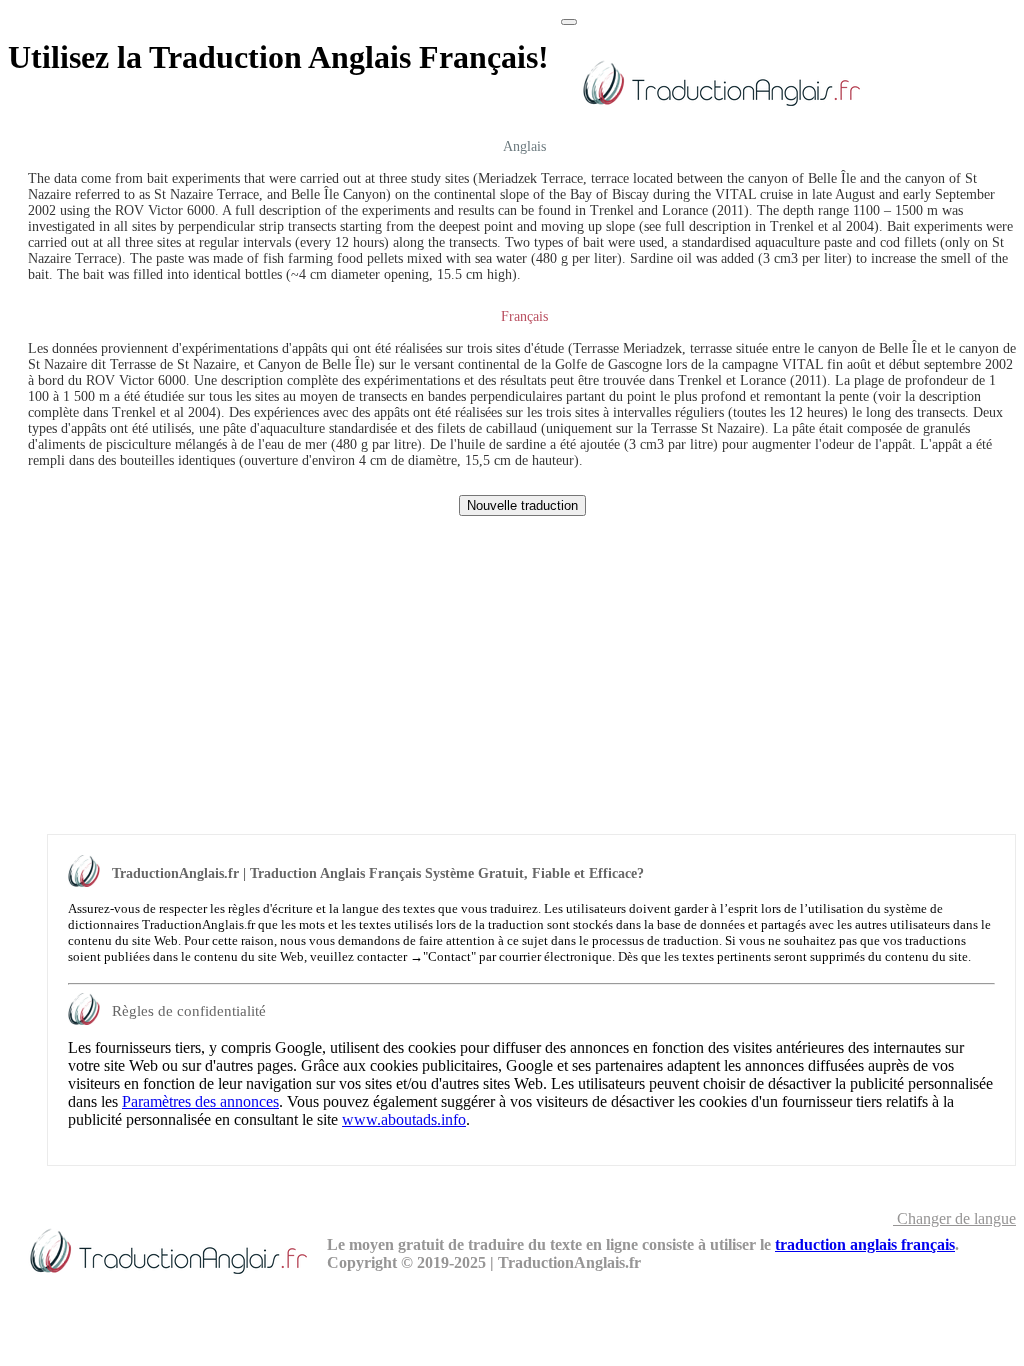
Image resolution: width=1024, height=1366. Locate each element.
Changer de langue (954, 1218)
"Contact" (449, 956)
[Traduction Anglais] (720, 109)
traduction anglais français (865, 1244)
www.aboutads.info (404, 1119)
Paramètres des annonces (200, 1101)
